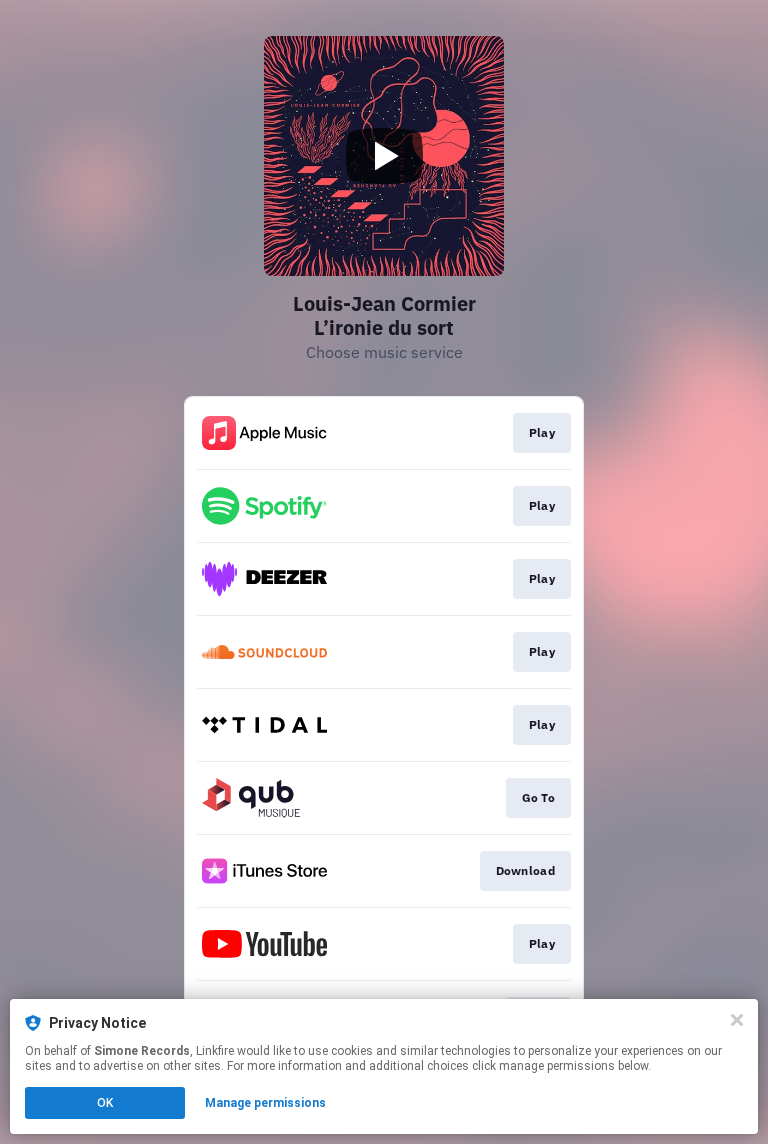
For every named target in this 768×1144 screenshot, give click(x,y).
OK (105, 1103)
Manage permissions (265, 1103)
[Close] (737, 1020)
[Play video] (384, 156)
